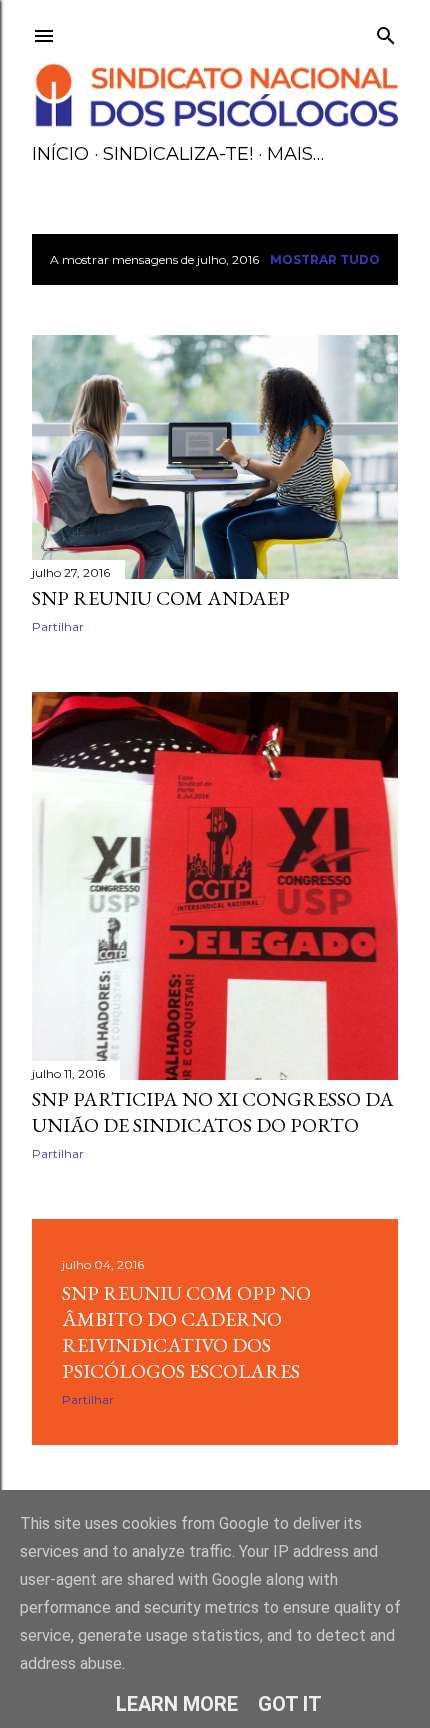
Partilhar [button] (58, 626)
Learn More (177, 1704)
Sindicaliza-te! (178, 154)
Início (60, 154)
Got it (290, 1704)
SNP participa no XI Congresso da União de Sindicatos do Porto (213, 1112)
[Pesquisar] (386, 31)
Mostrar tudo (325, 259)
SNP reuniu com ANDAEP (161, 598)
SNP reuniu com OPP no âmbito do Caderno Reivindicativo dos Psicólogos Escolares (186, 1332)
